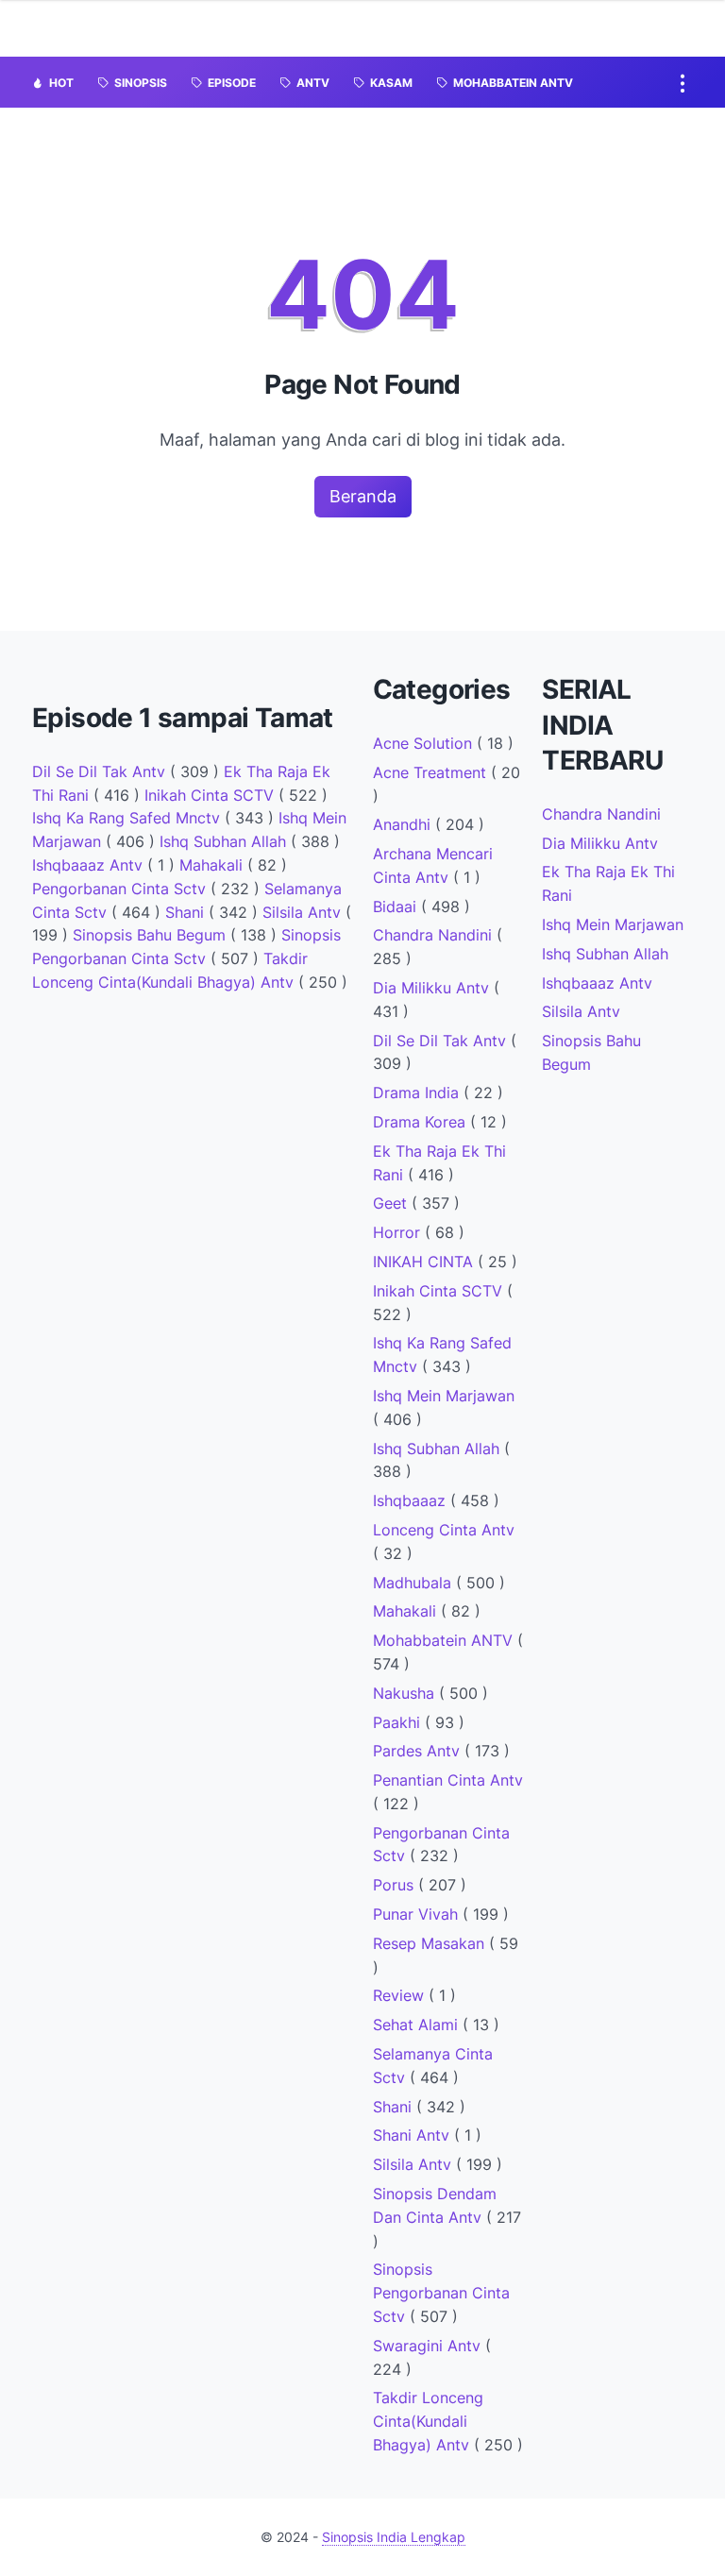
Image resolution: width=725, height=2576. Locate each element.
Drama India (418, 1093)
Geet (392, 1203)
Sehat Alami (418, 2025)
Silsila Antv (304, 912)
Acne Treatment (432, 772)
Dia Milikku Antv (433, 988)
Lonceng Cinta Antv (444, 1530)
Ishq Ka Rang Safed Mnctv (128, 818)
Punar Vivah (418, 1914)
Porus (396, 1885)
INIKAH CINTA (425, 1262)
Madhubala (414, 1583)
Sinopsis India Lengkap (394, 2537)
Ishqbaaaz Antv (90, 865)
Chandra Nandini (435, 935)
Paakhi (399, 1722)
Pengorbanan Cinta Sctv (121, 889)
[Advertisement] (193, 1155)
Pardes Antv (419, 1751)
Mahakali (213, 865)
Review (401, 1995)
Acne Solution (425, 743)
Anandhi (404, 824)
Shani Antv (413, 2135)
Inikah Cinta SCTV (211, 795)
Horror (399, 1232)
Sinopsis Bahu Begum (152, 935)
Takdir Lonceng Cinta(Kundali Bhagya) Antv (428, 2421)
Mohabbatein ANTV (445, 1640)
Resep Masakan (431, 1943)
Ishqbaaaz (412, 1500)
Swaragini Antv (429, 2346)
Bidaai (397, 907)
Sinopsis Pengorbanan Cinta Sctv (441, 2293)
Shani (187, 912)
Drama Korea (422, 1122)
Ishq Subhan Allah (225, 841)
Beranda (363, 496)
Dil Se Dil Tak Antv (101, 771)
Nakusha (406, 1693)
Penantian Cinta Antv (448, 1780)
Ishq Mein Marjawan (444, 1396)
